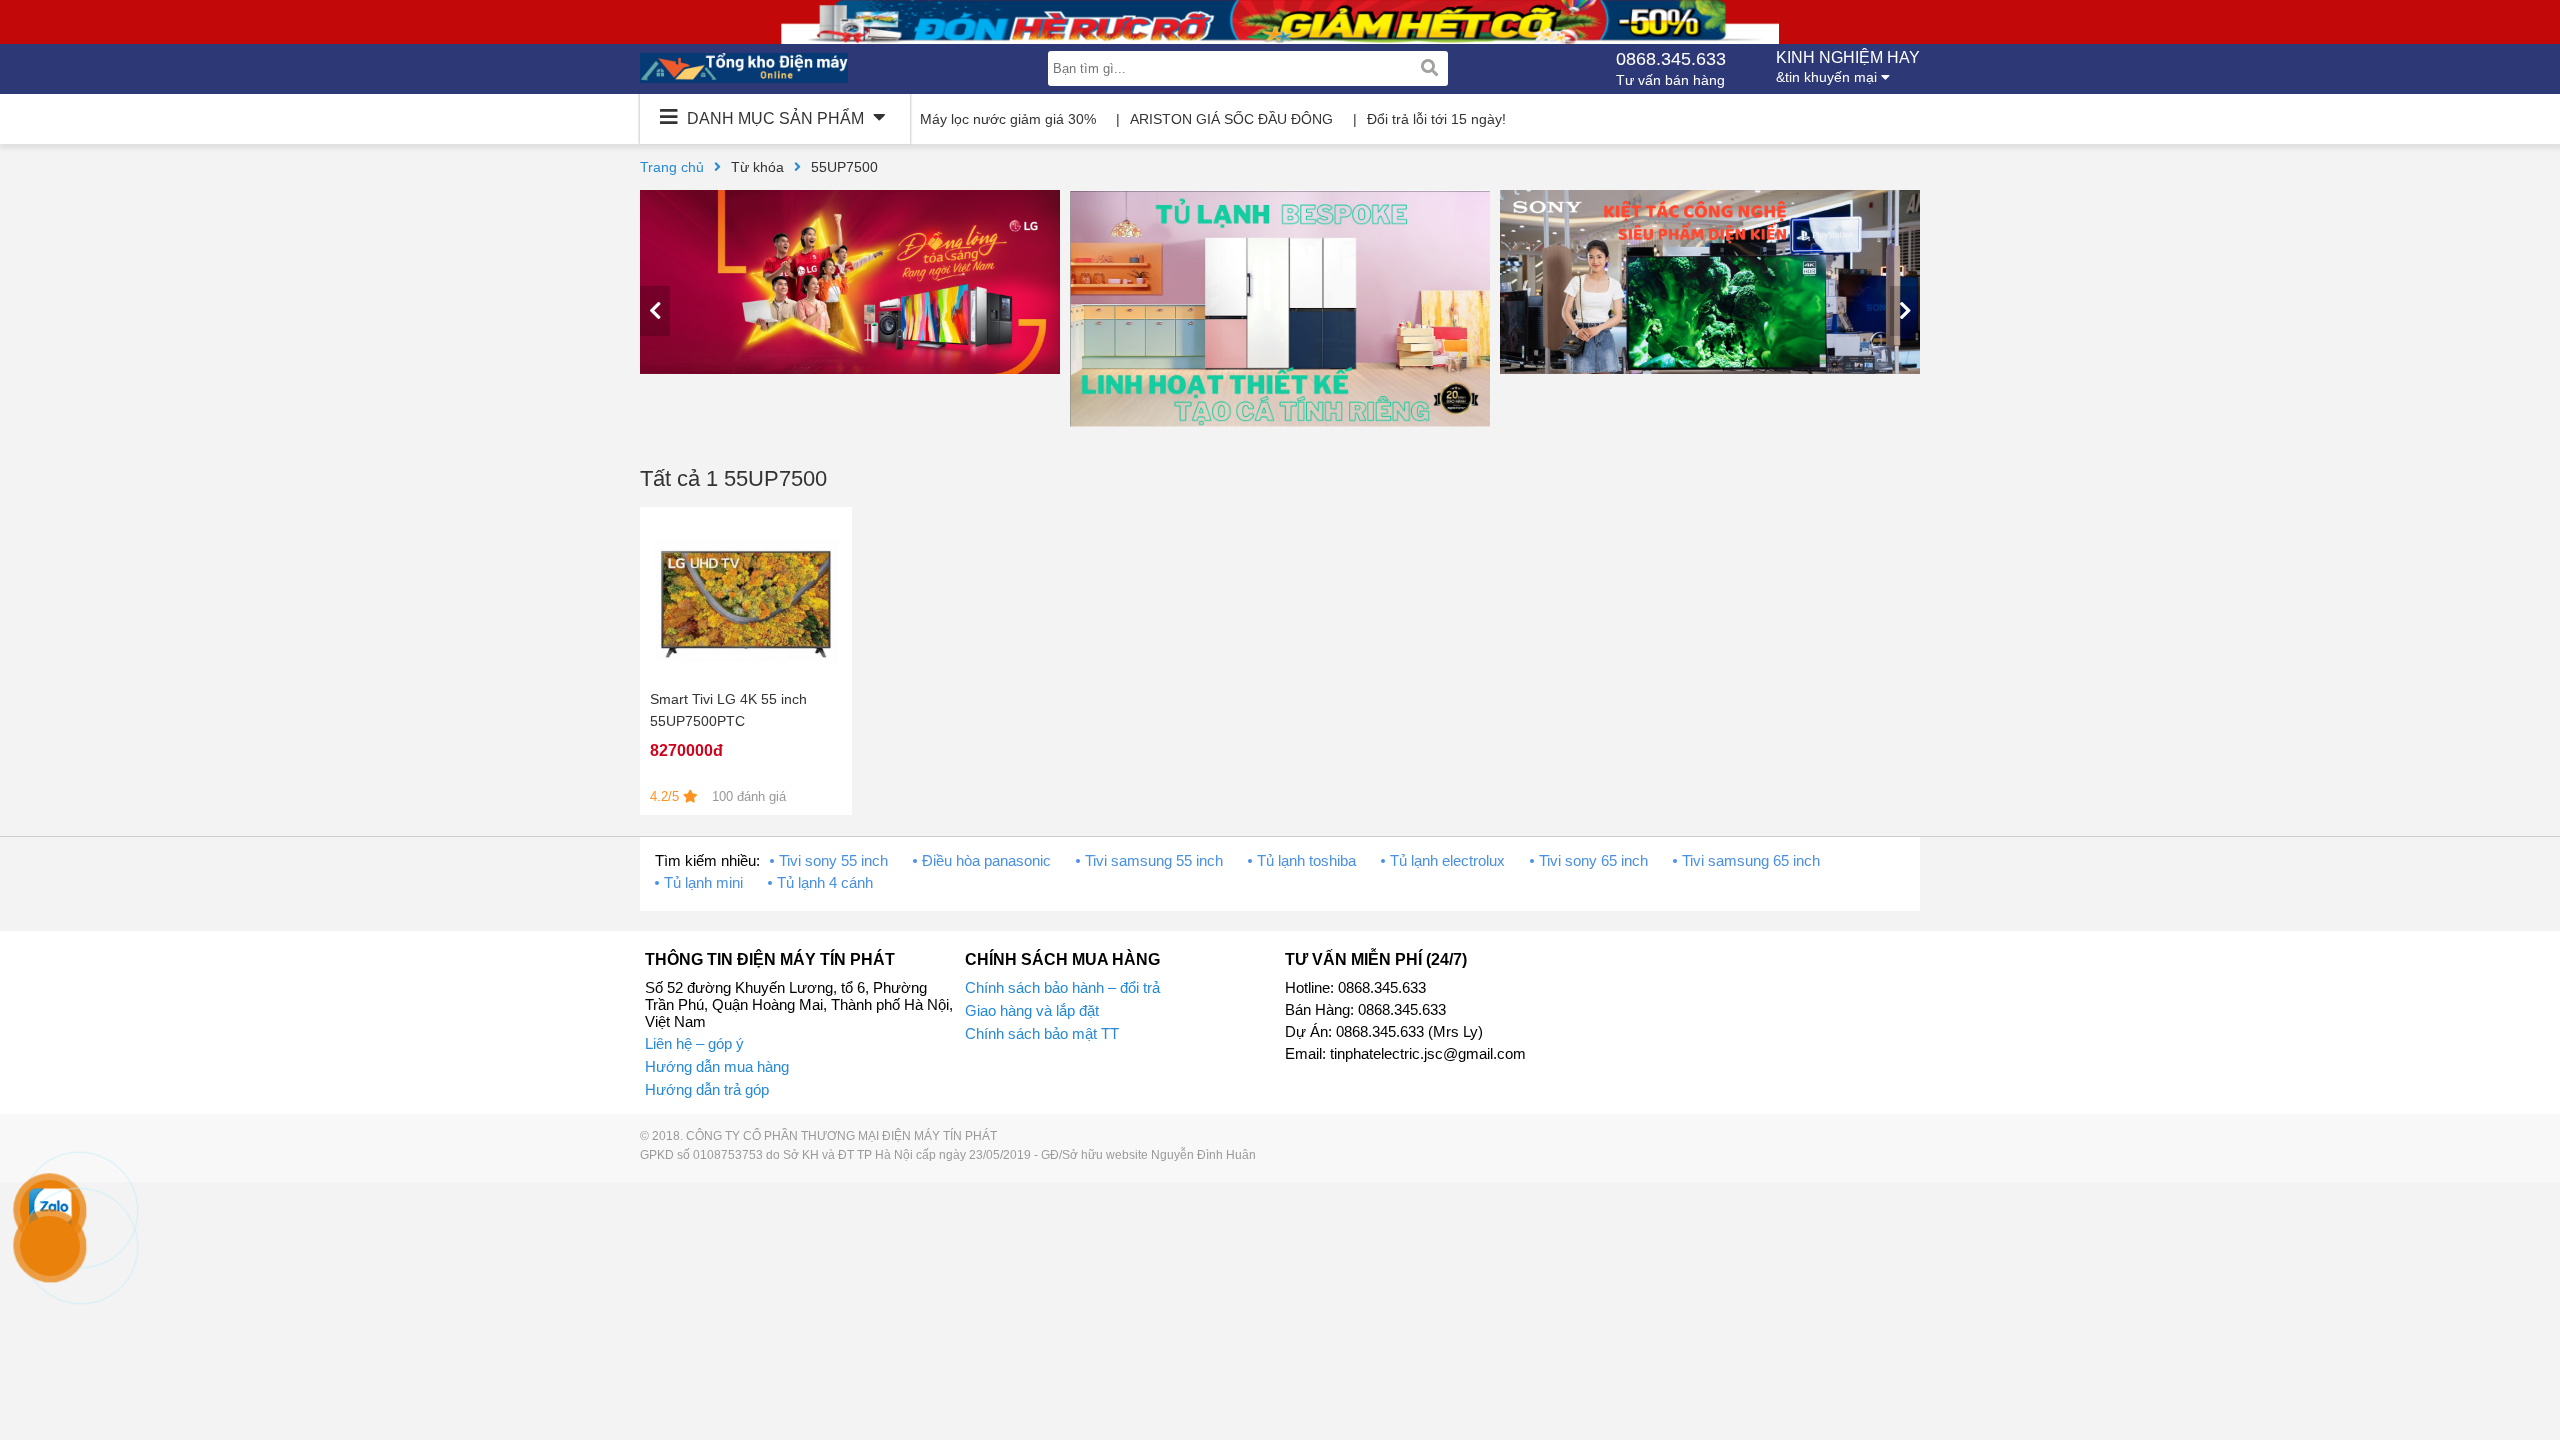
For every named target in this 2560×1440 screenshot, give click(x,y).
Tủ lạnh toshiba (1306, 860)
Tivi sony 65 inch (1593, 860)
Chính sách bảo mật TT (1042, 1033)
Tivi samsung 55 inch (1154, 860)
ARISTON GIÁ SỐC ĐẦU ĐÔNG (1231, 119)
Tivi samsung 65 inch (1751, 860)
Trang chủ (672, 167)
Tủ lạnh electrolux (1447, 860)
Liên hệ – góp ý (694, 1043)
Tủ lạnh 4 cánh (825, 882)
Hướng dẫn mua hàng (717, 1066)
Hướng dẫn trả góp (707, 1089)
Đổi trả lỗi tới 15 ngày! (1436, 119)
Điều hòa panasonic (986, 860)
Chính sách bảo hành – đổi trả (1062, 987)
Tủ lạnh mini (703, 882)
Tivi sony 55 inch (833, 860)
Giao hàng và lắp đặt (1032, 1010)
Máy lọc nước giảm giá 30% (1008, 119)
